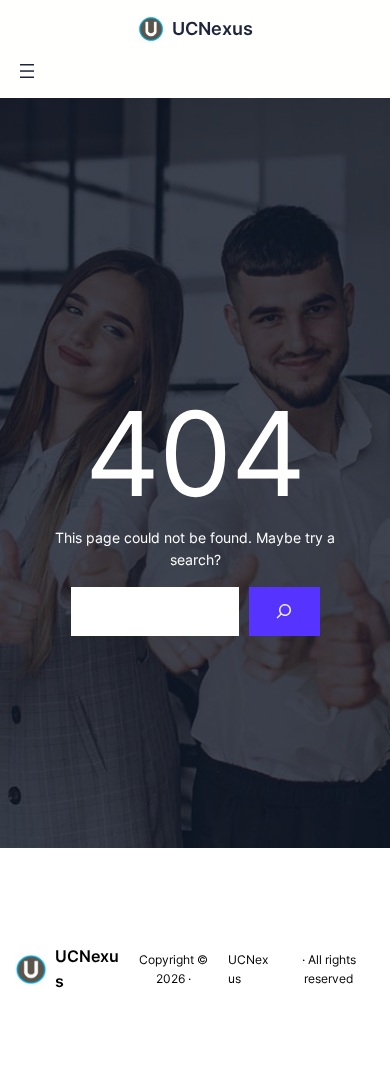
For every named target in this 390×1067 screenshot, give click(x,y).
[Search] (284, 611)
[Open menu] (27, 71)
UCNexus (212, 28)
